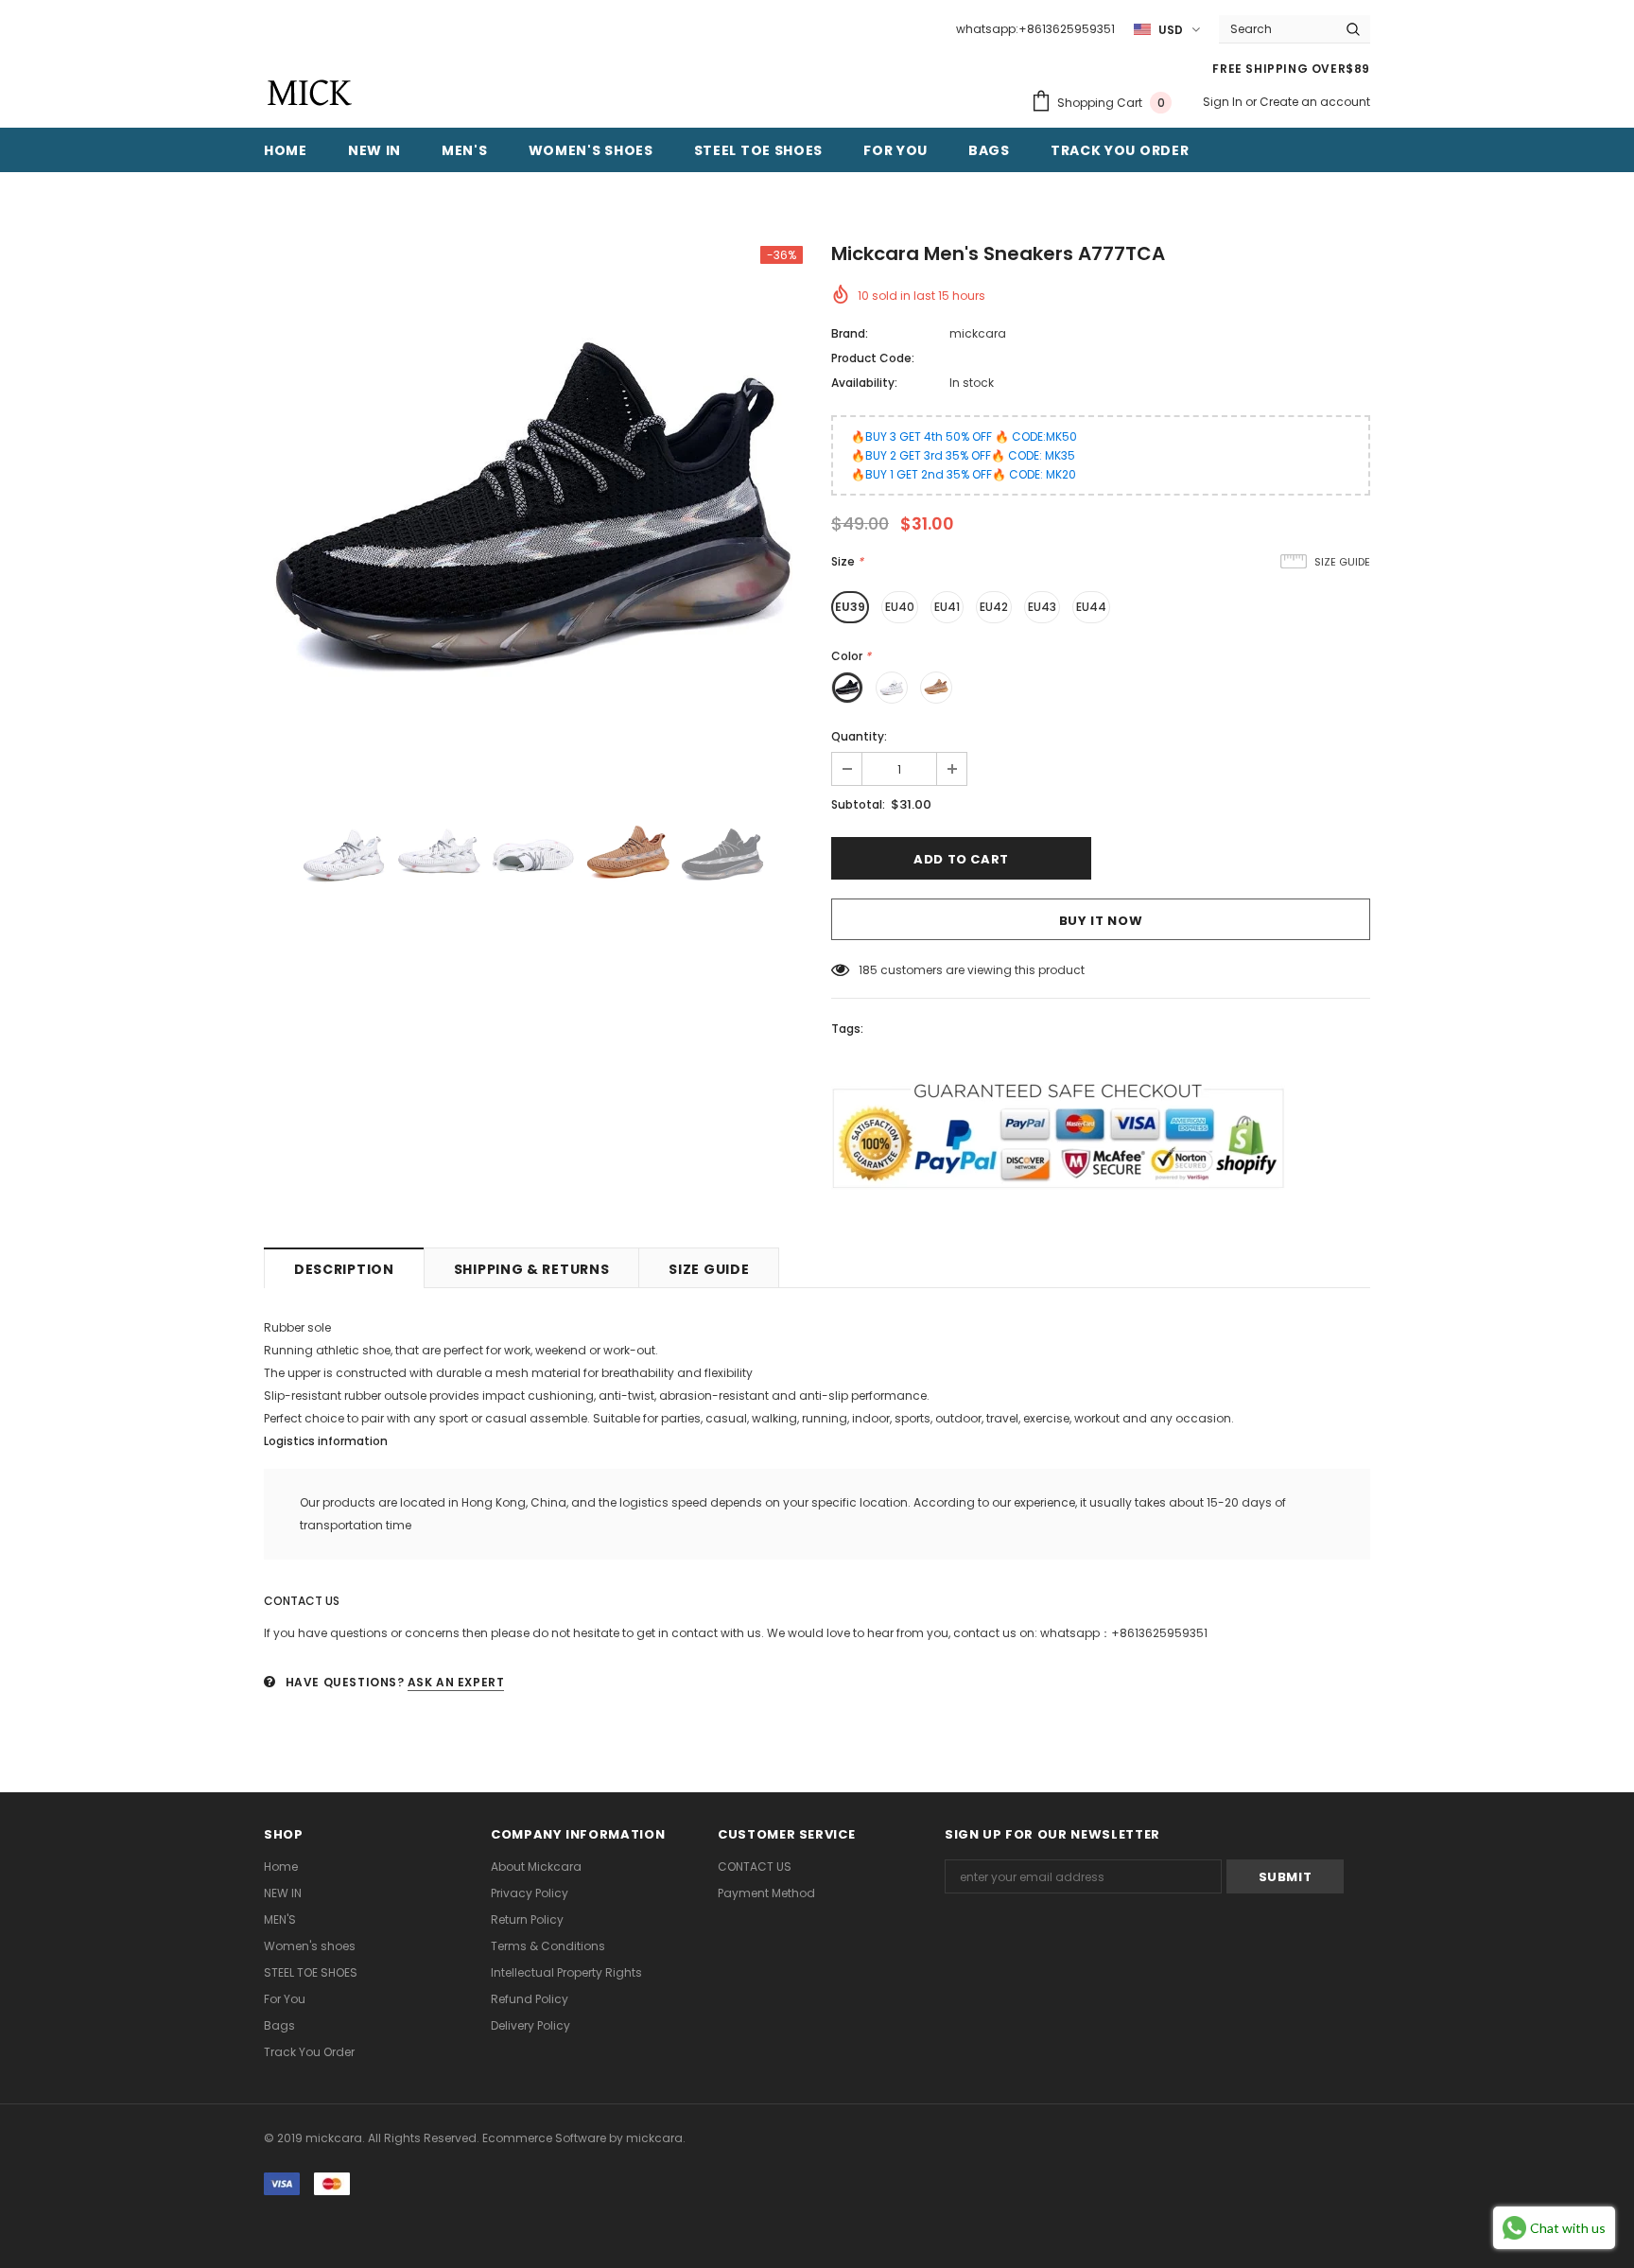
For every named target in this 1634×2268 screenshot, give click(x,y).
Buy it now (1101, 921)
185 (868, 970)
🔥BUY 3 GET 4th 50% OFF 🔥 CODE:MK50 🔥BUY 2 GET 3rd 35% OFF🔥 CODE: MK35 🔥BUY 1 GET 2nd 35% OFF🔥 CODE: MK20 (964, 455)
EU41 (947, 607)
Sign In (1224, 102)
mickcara (978, 333)
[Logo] (309, 93)
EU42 (994, 607)
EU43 (1042, 607)
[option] (533, 515)
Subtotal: (858, 804)
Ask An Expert (456, 1682)
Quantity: (859, 736)
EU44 (1091, 607)
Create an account (1315, 102)
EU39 (850, 607)
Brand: (850, 333)
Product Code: (873, 358)
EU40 (900, 607)
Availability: (864, 383)
